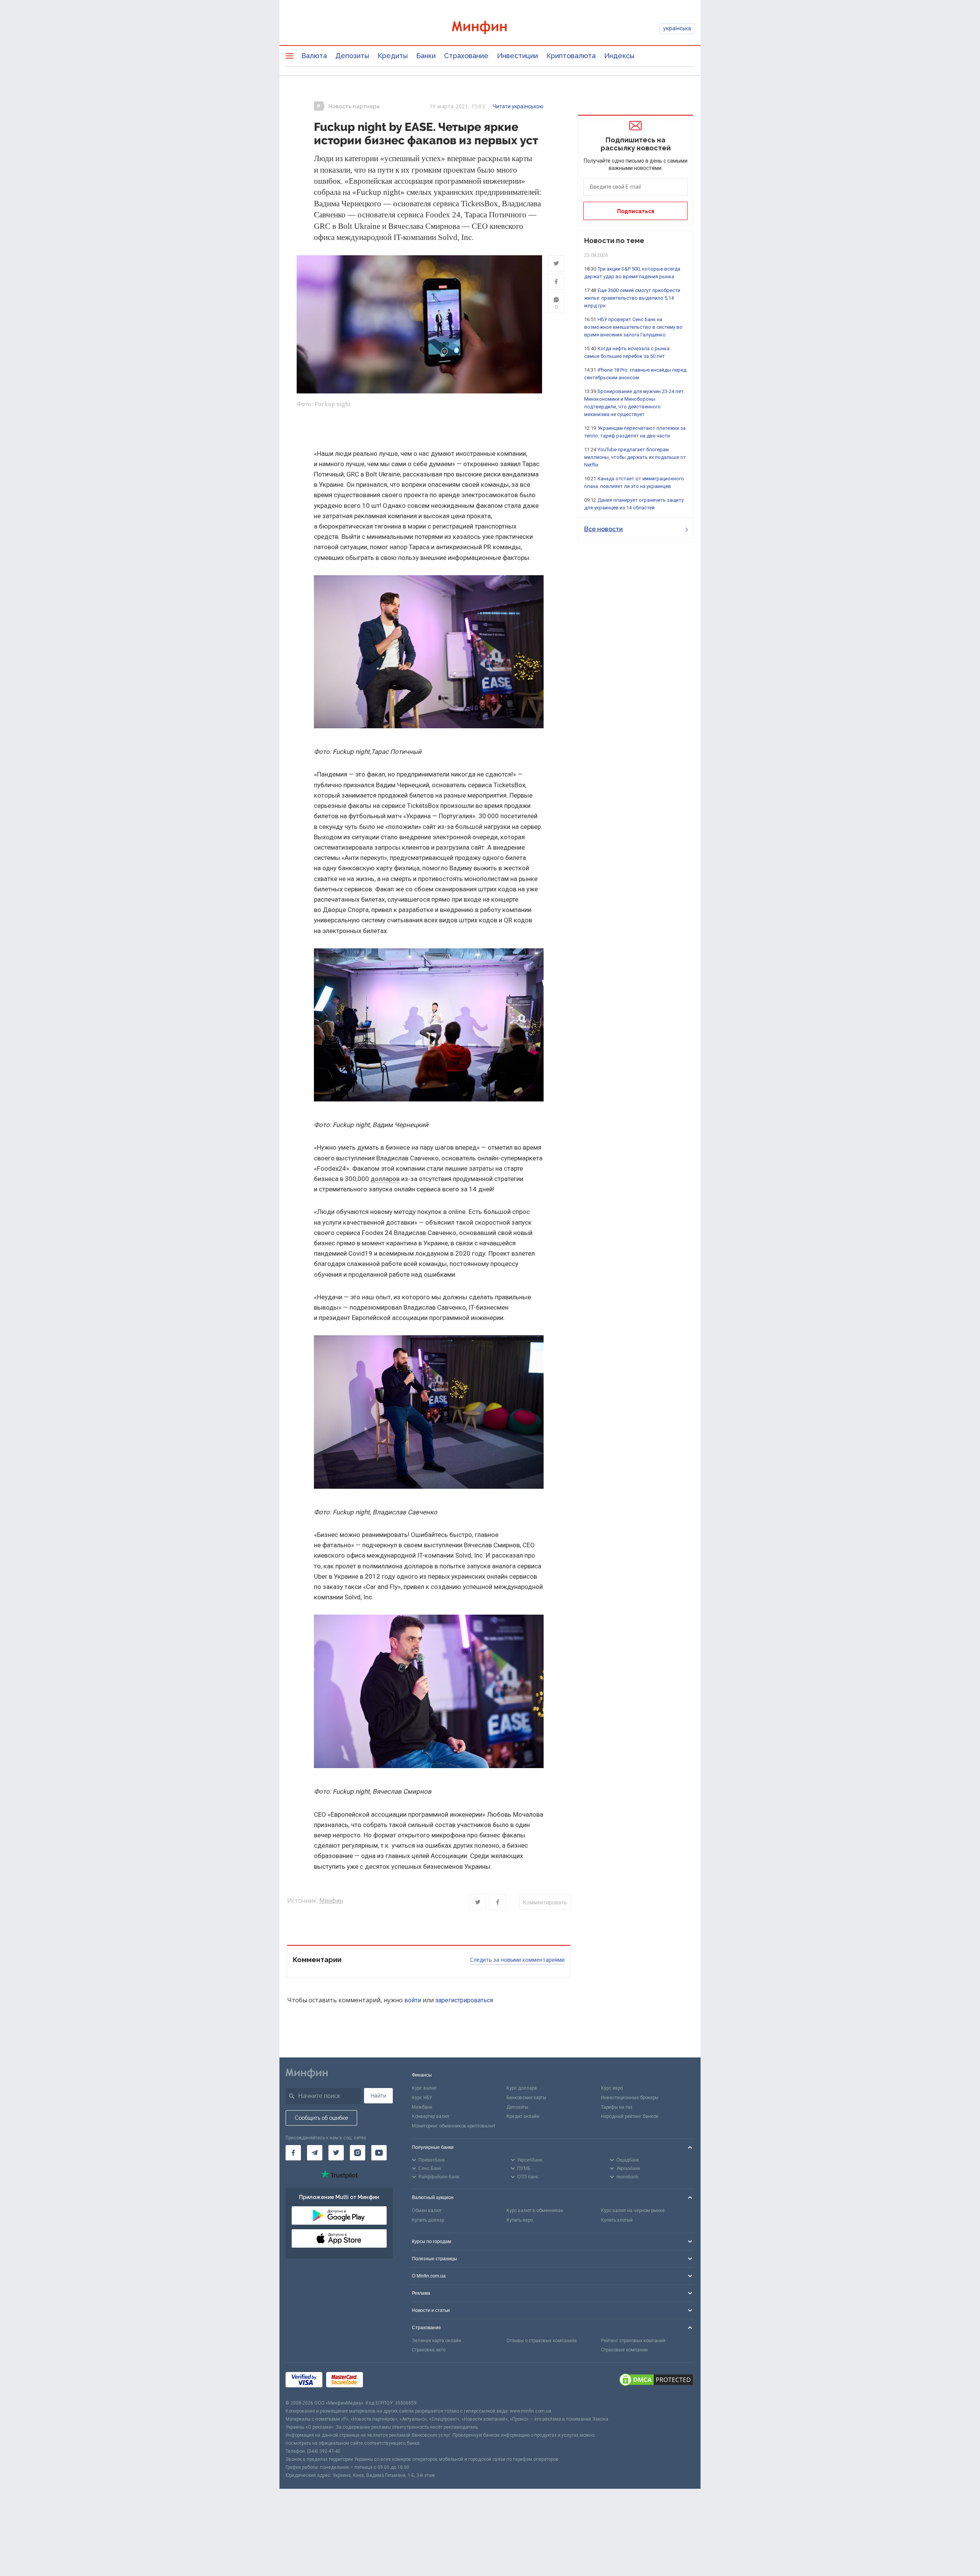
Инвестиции (517, 56)
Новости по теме (614, 241)
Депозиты (352, 56)
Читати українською (518, 106)
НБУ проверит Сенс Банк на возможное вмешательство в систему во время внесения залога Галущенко (633, 327)
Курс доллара (522, 2088)
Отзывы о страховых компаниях (542, 2341)
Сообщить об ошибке (321, 2118)
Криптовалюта (571, 56)
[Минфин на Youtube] (379, 2153)
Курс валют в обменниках (535, 2211)
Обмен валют (427, 2211)
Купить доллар (428, 2220)
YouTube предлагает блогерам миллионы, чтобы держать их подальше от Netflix (635, 457)
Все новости (604, 529)
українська (677, 28)
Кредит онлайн (523, 2116)
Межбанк (422, 2107)
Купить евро (520, 2220)
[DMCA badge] (656, 2381)
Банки (426, 56)
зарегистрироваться (464, 2000)
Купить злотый (617, 2220)
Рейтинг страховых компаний (633, 2341)
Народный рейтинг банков (630, 2116)
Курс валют (424, 2088)
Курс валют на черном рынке (633, 2211)
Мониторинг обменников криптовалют (454, 2126)
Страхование (466, 56)
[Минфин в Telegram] (315, 2153)
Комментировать (545, 1902)
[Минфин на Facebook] (293, 2153)
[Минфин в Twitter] (336, 2153)
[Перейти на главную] (490, 29)
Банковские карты (526, 2098)
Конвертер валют (431, 2116)
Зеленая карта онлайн (437, 2341)
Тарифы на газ (617, 2107)
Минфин (331, 1901)
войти (413, 2000)
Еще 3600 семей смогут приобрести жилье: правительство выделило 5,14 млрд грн (632, 298)
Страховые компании (624, 2350)
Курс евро (612, 2088)
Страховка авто (429, 2350)
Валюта (314, 56)
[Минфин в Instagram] (358, 2153)
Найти (378, 2096)
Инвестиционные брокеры (630, 2098)
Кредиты (393, 56)
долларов (385, 1179)
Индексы (619, 56)
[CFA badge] (384, 2381)
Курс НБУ (422, 2098)
